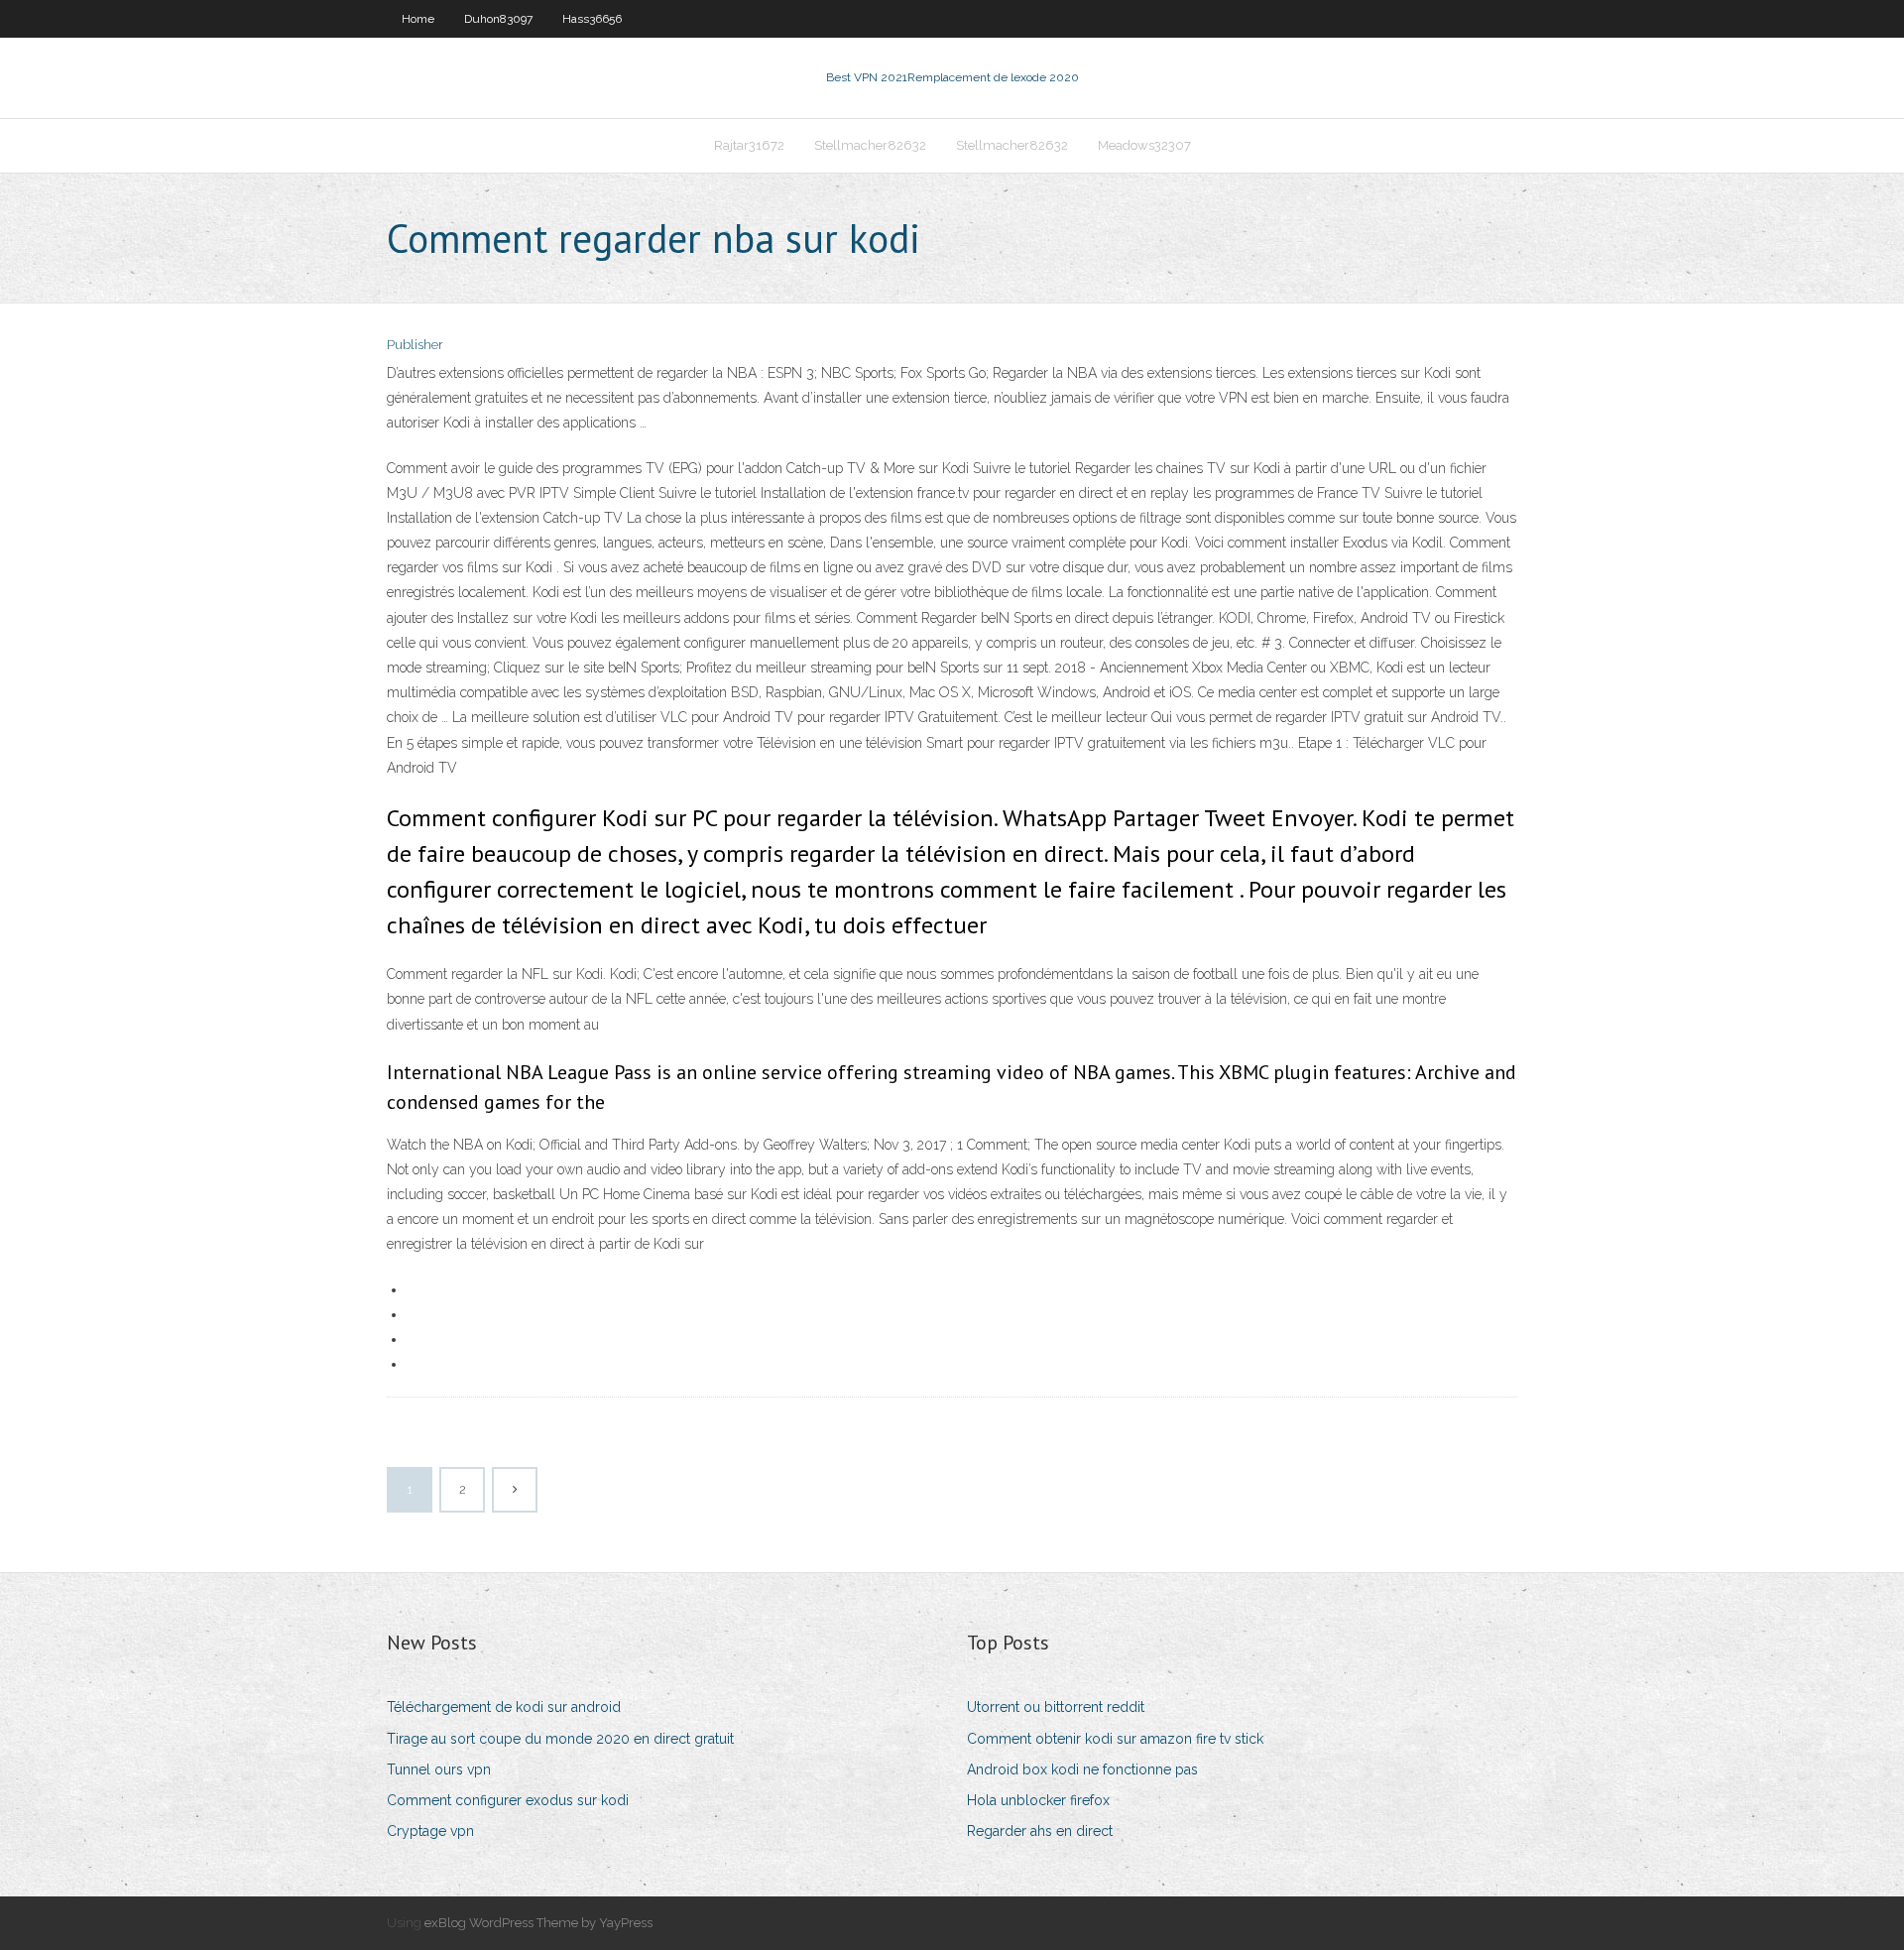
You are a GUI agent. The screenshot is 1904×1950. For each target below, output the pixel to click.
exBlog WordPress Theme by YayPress (538, 1923)
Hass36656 (592, 19)
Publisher (415, 345)
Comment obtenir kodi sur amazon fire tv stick (1115, 1739)
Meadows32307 (1144, 145)
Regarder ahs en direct (1040, 1831)
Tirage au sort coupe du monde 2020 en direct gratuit (560, 1739)
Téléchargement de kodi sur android (504, 1707)
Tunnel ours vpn (439, 1769)
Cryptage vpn (430, 1831)
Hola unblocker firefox (1038, 1800)
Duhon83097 (498, 19)
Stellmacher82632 (870, 145)
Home (418, 19)
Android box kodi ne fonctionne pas (1082, 1769)
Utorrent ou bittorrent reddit (1056, 1707)
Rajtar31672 (749, 145)
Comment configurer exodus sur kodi (508, 1800)
